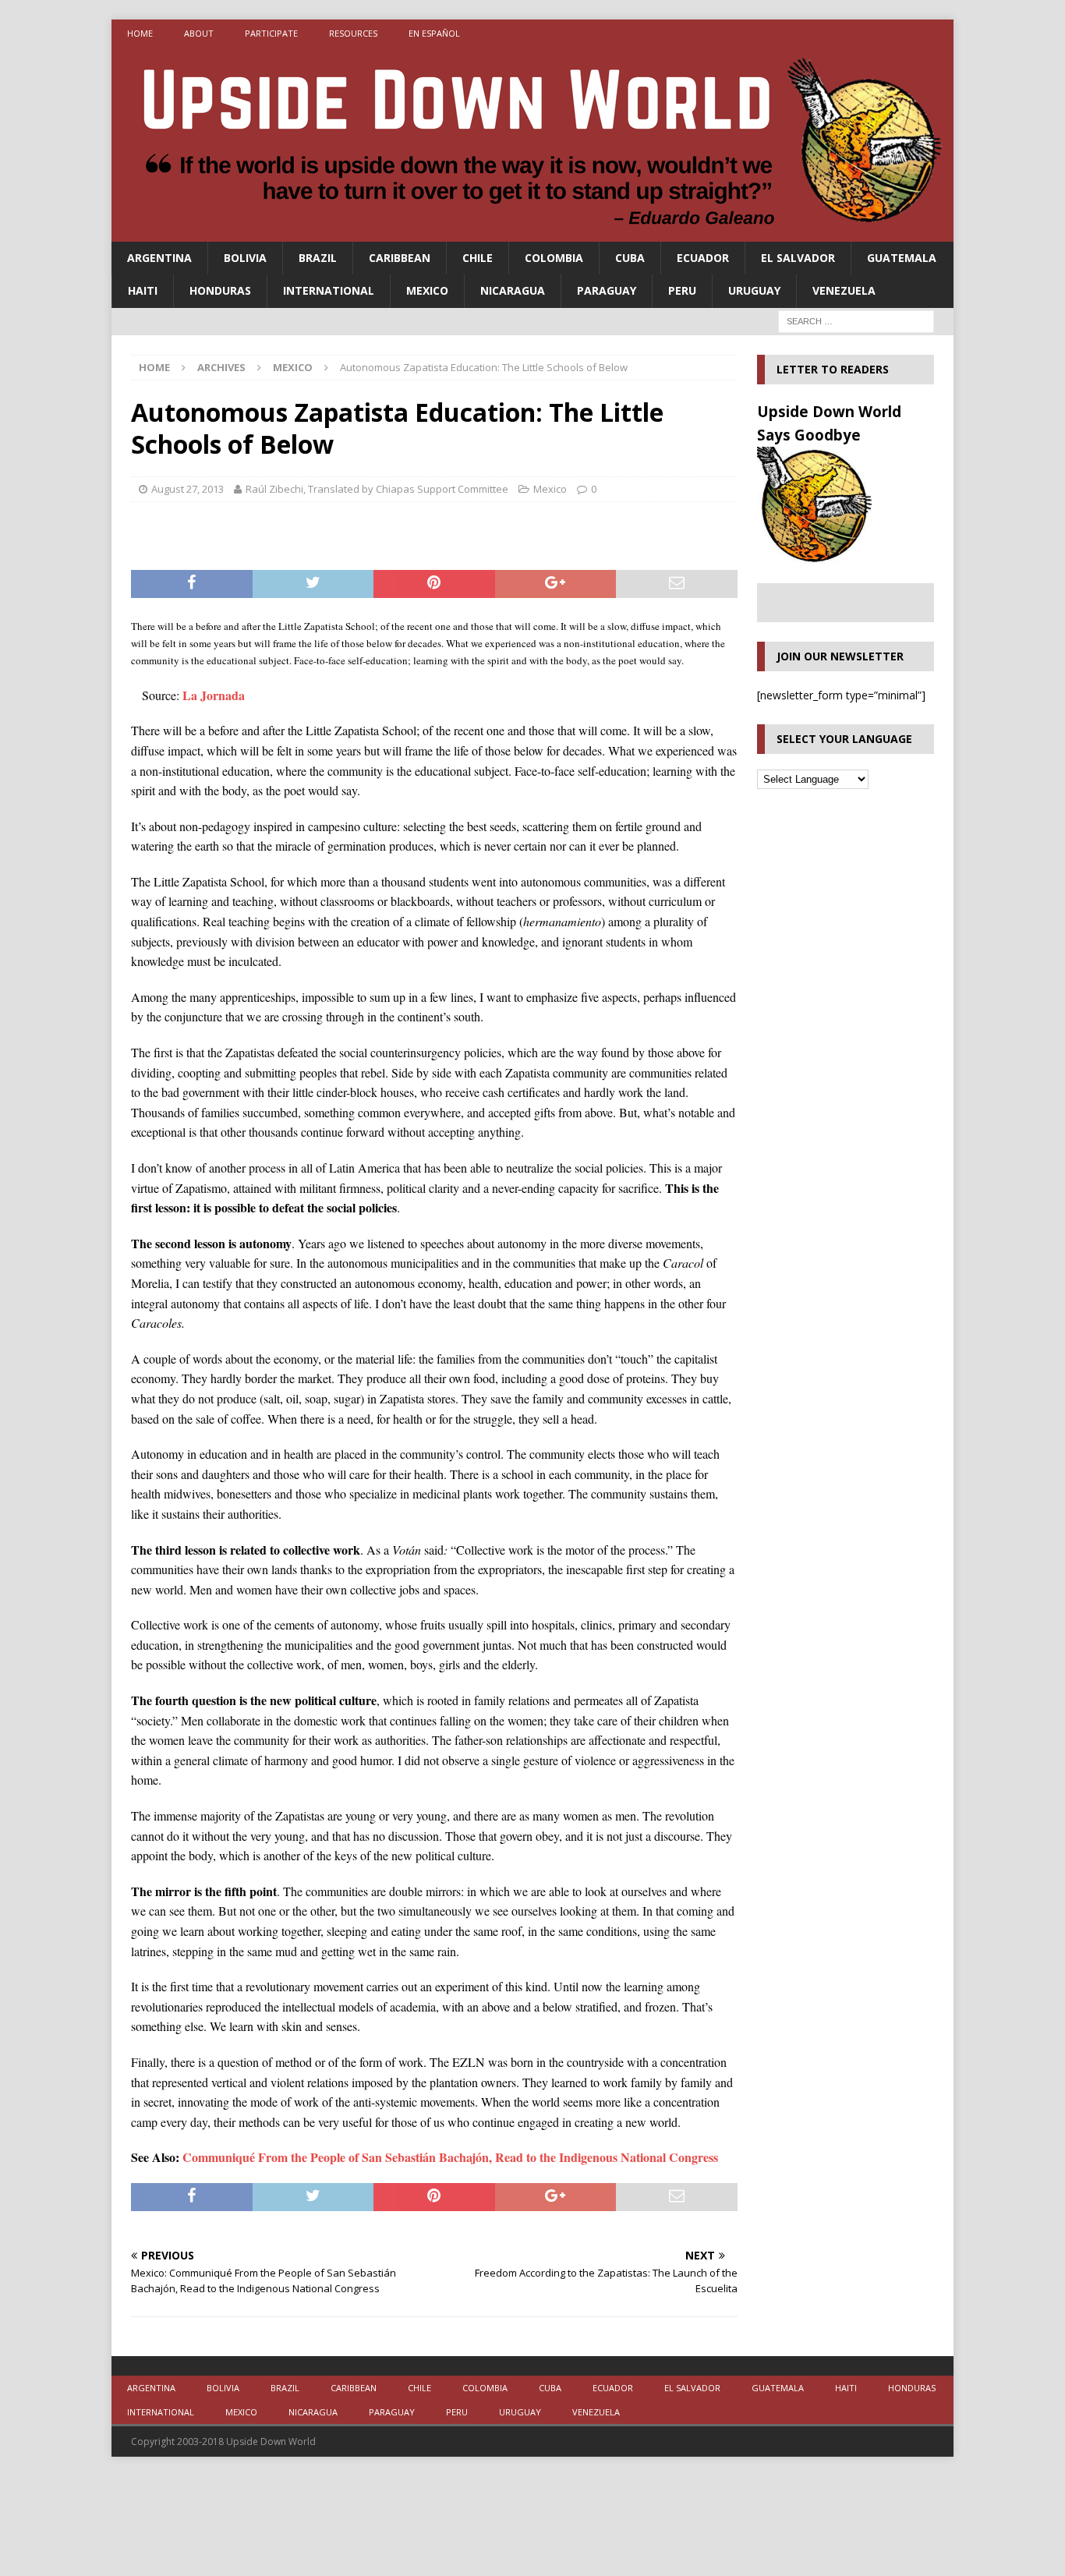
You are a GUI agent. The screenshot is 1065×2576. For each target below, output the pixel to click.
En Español (434, 33)
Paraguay (607, 290)
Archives (221, 367)
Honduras (220, 290)
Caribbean (400, 258)
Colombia (554, 258)
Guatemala (902, 258)
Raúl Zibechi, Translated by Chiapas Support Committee (377, 489)
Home (140, 33)
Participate (271, 33)
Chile (478, 258)
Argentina (159, 258)
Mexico (427, 290)
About (199, 33)
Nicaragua (513, 290)
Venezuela (844, 290)
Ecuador (703, 258)
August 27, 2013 (188, 489)
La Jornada (214, 695)
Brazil (318, 258)
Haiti (143, 290)
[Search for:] (856, 320)
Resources (353, 33)
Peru (682, 290)
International (329, 290)
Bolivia (245, 258)
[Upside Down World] (532, 233)
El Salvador (798, 258)
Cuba (630, 258)
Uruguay (754, 290)
